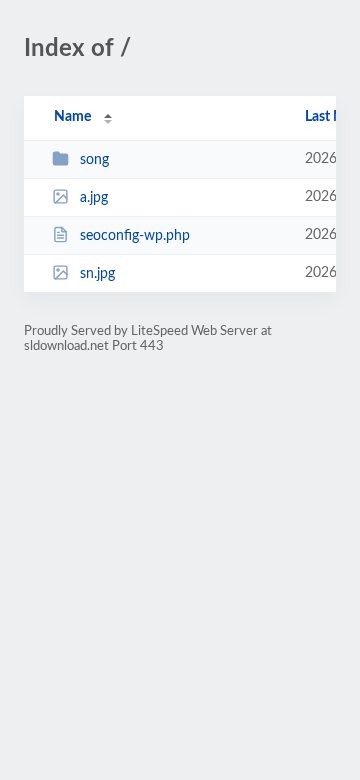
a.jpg (94, 198)
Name (72, 117)
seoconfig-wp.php (135, 236)
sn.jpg (97, 274)
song (94, 160)
